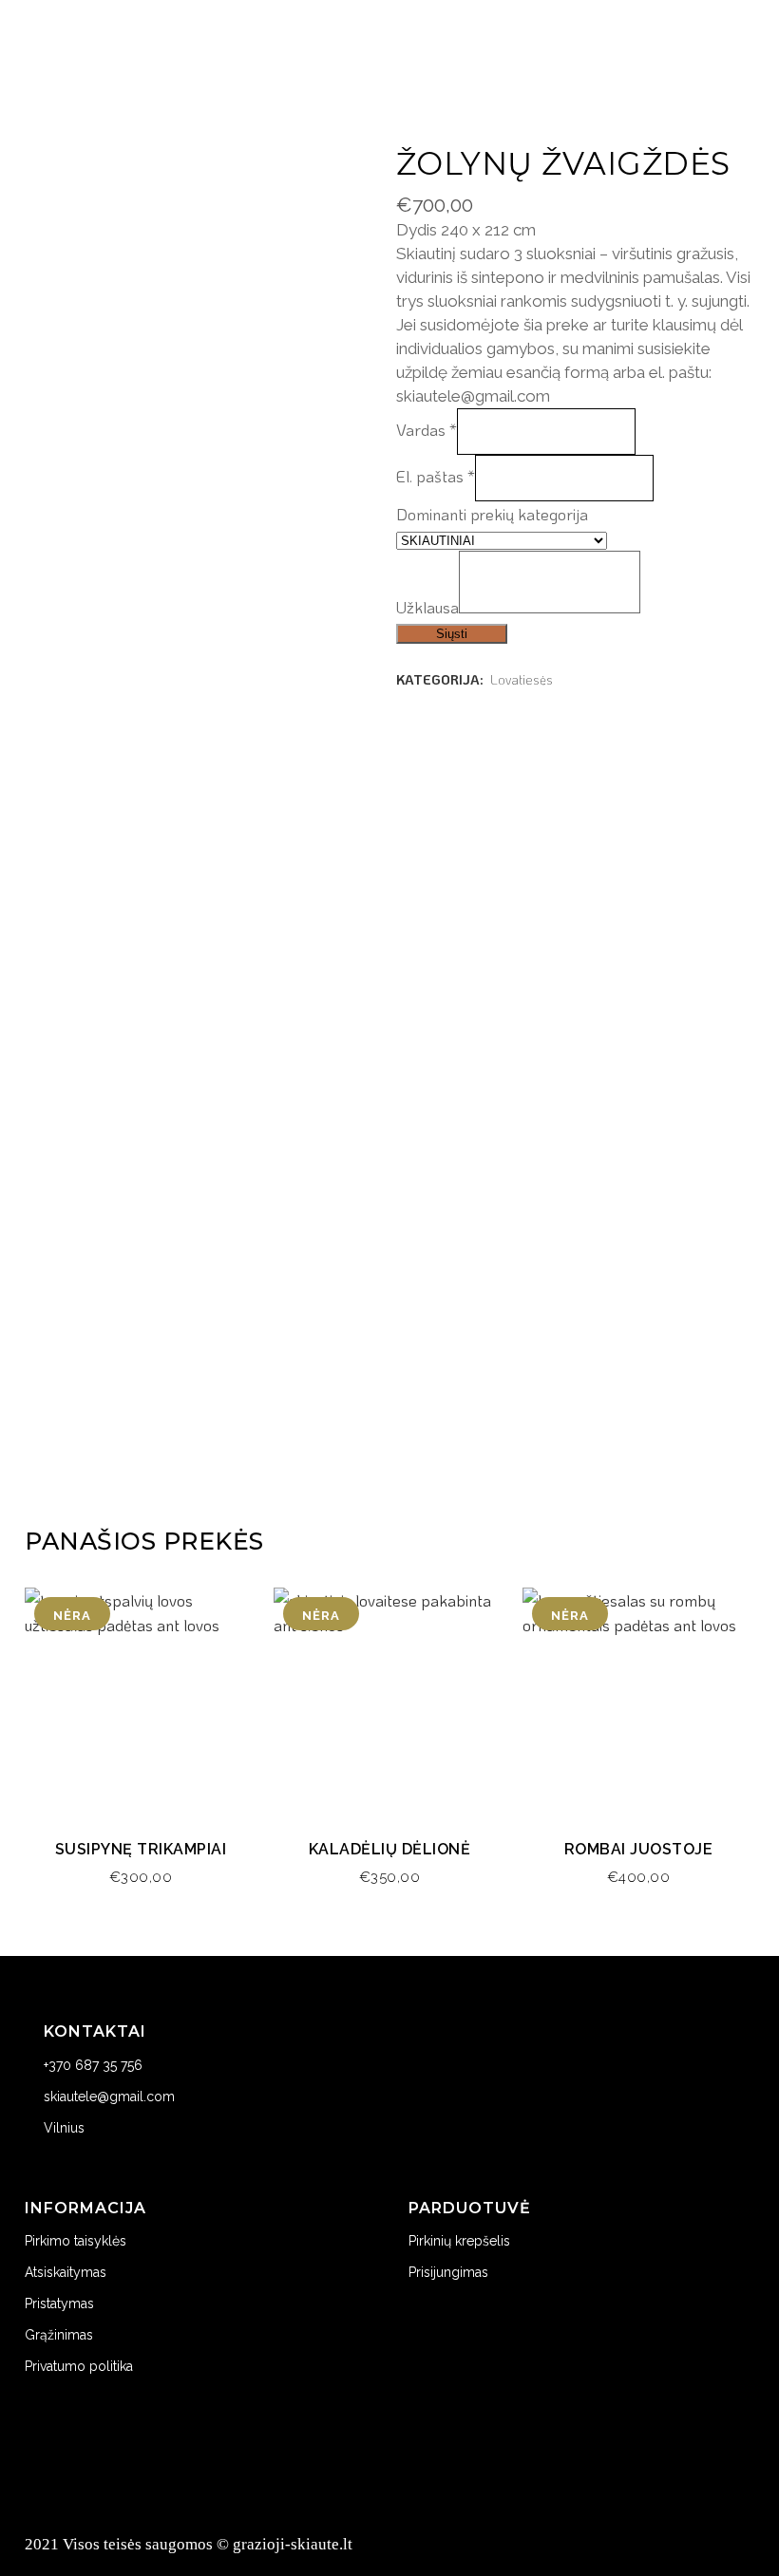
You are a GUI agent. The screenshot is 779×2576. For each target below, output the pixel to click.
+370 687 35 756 (93, 2065)
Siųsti (452, 634)
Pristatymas (59, 2303)
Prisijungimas (448, 2272)
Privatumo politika (79, 2366)
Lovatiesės (522, 679)
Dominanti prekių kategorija (492, 514)
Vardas (427, 429)
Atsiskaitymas (66, 2272)
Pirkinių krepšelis (459, 2241)
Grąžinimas (59, 2335)
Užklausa (427, 607)
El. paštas (436, 476)
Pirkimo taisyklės (76, 2241)
